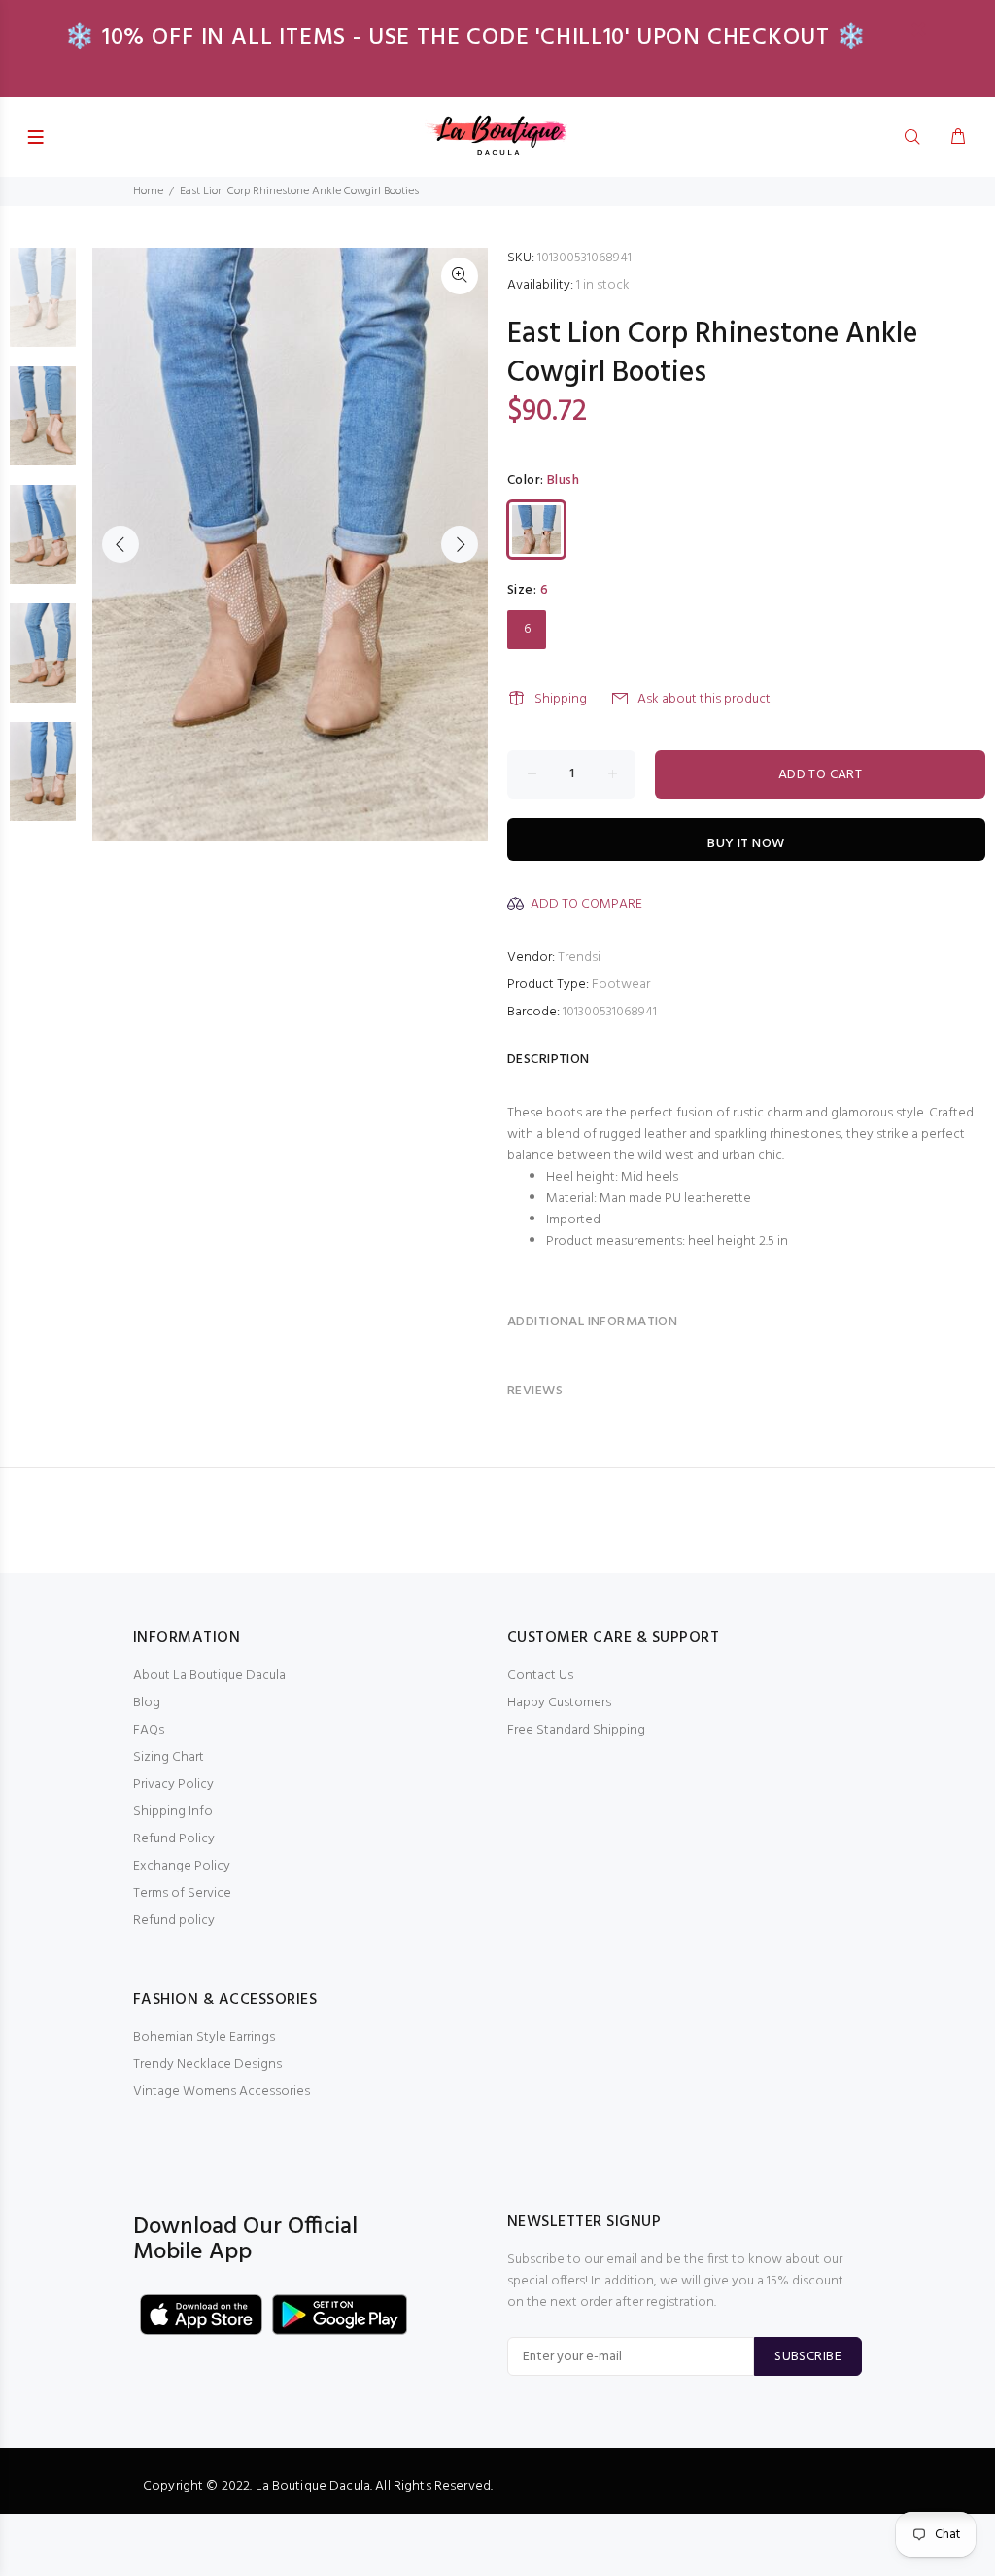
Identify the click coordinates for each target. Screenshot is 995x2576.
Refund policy (174, 1921)
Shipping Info (173, 1812)
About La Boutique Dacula (209, 1676)
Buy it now (746, 844)
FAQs (149, 1730)
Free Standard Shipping (576, 1730)
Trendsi (579, 958)
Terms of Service (182, 1893)
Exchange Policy (182, 1866)
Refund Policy (174, 1839)
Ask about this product (704, 699)
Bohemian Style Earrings (204, 2037)
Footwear (621, 985)
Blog (147, 1703)
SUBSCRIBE (808, 2357)
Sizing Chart (169, 1757)
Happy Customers (559, 1703)
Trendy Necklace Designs (207, 2064)
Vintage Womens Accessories (222, 2092)
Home (148, 191)
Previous (120, 544)
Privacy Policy (173, 1785)
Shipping (561, 699)
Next (460, 544)
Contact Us (540, 1676)
